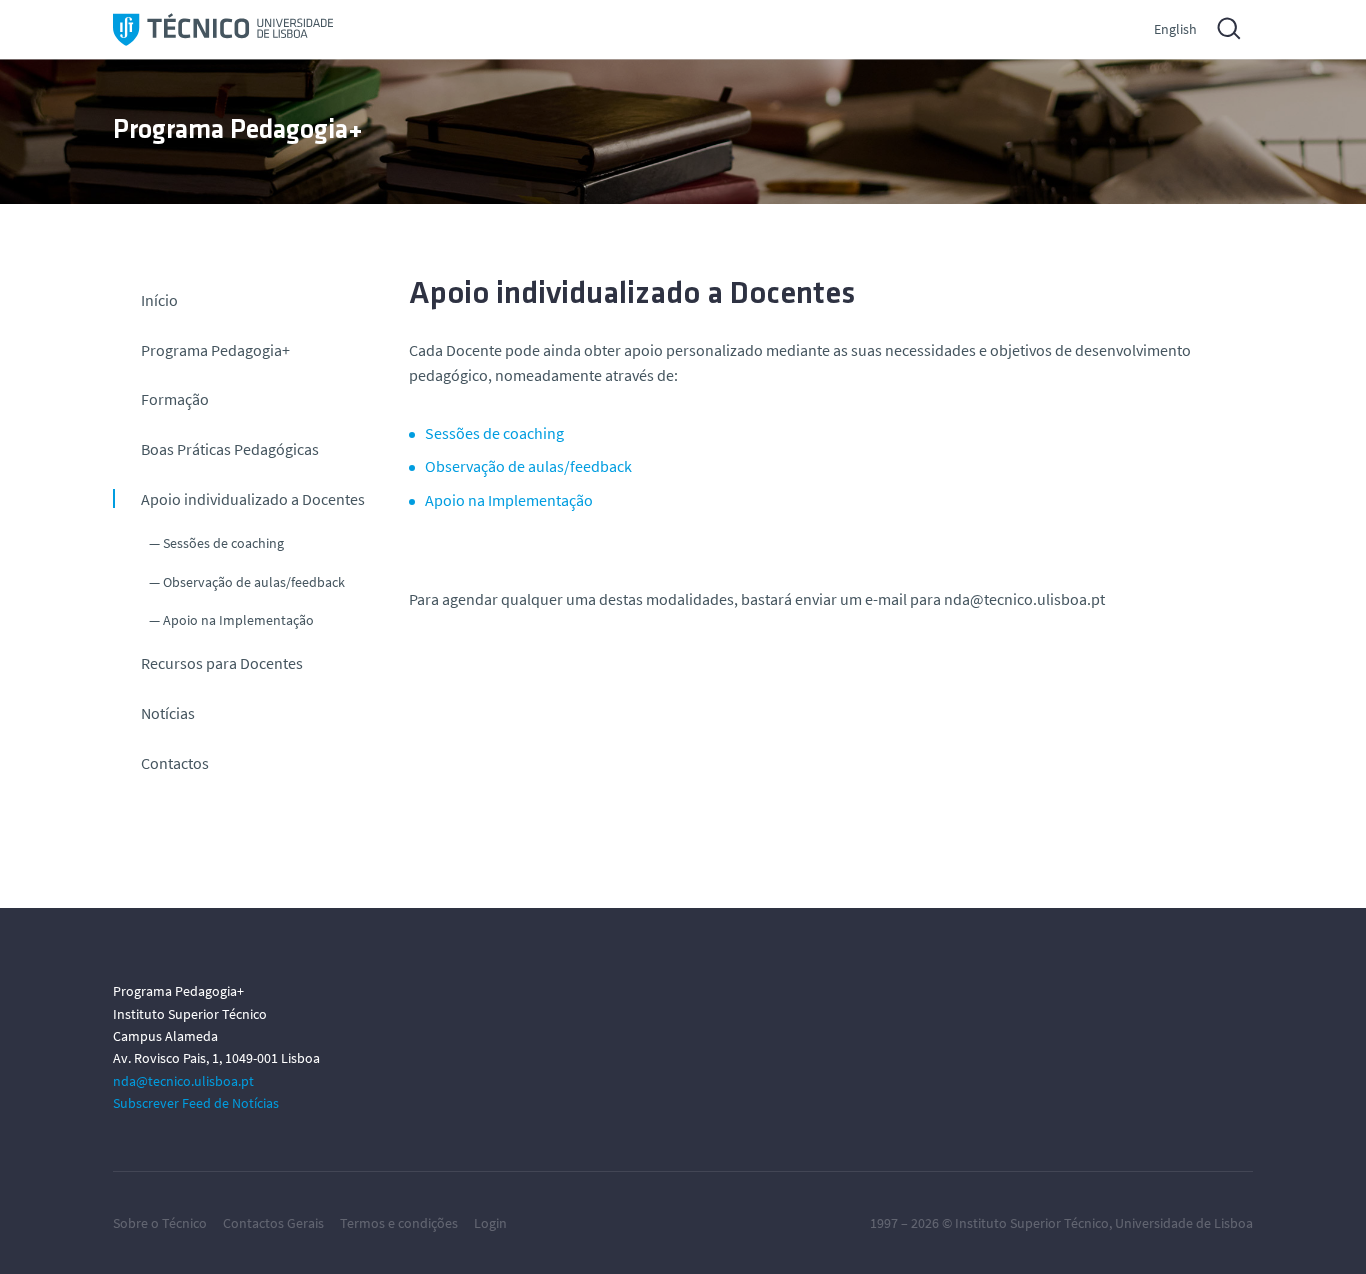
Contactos (175, 763)
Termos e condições (399, 1223)
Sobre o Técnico (160, 1223)
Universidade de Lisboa (1184, 1223)
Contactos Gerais (273, 1223)
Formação (175, 399)
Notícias (168, 713)
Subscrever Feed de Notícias (196, 1103)
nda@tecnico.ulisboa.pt (183, 1081)
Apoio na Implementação (238, 620)
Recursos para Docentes (222, 663)
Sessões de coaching (223, 543)
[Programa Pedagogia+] (223, 29)
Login (490, 1223)
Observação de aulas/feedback (254, 582)
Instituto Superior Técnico (1032, 1223)
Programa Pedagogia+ (215, 350)
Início (159, 300)
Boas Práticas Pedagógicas (230, 449)
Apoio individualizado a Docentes (253, 499)
